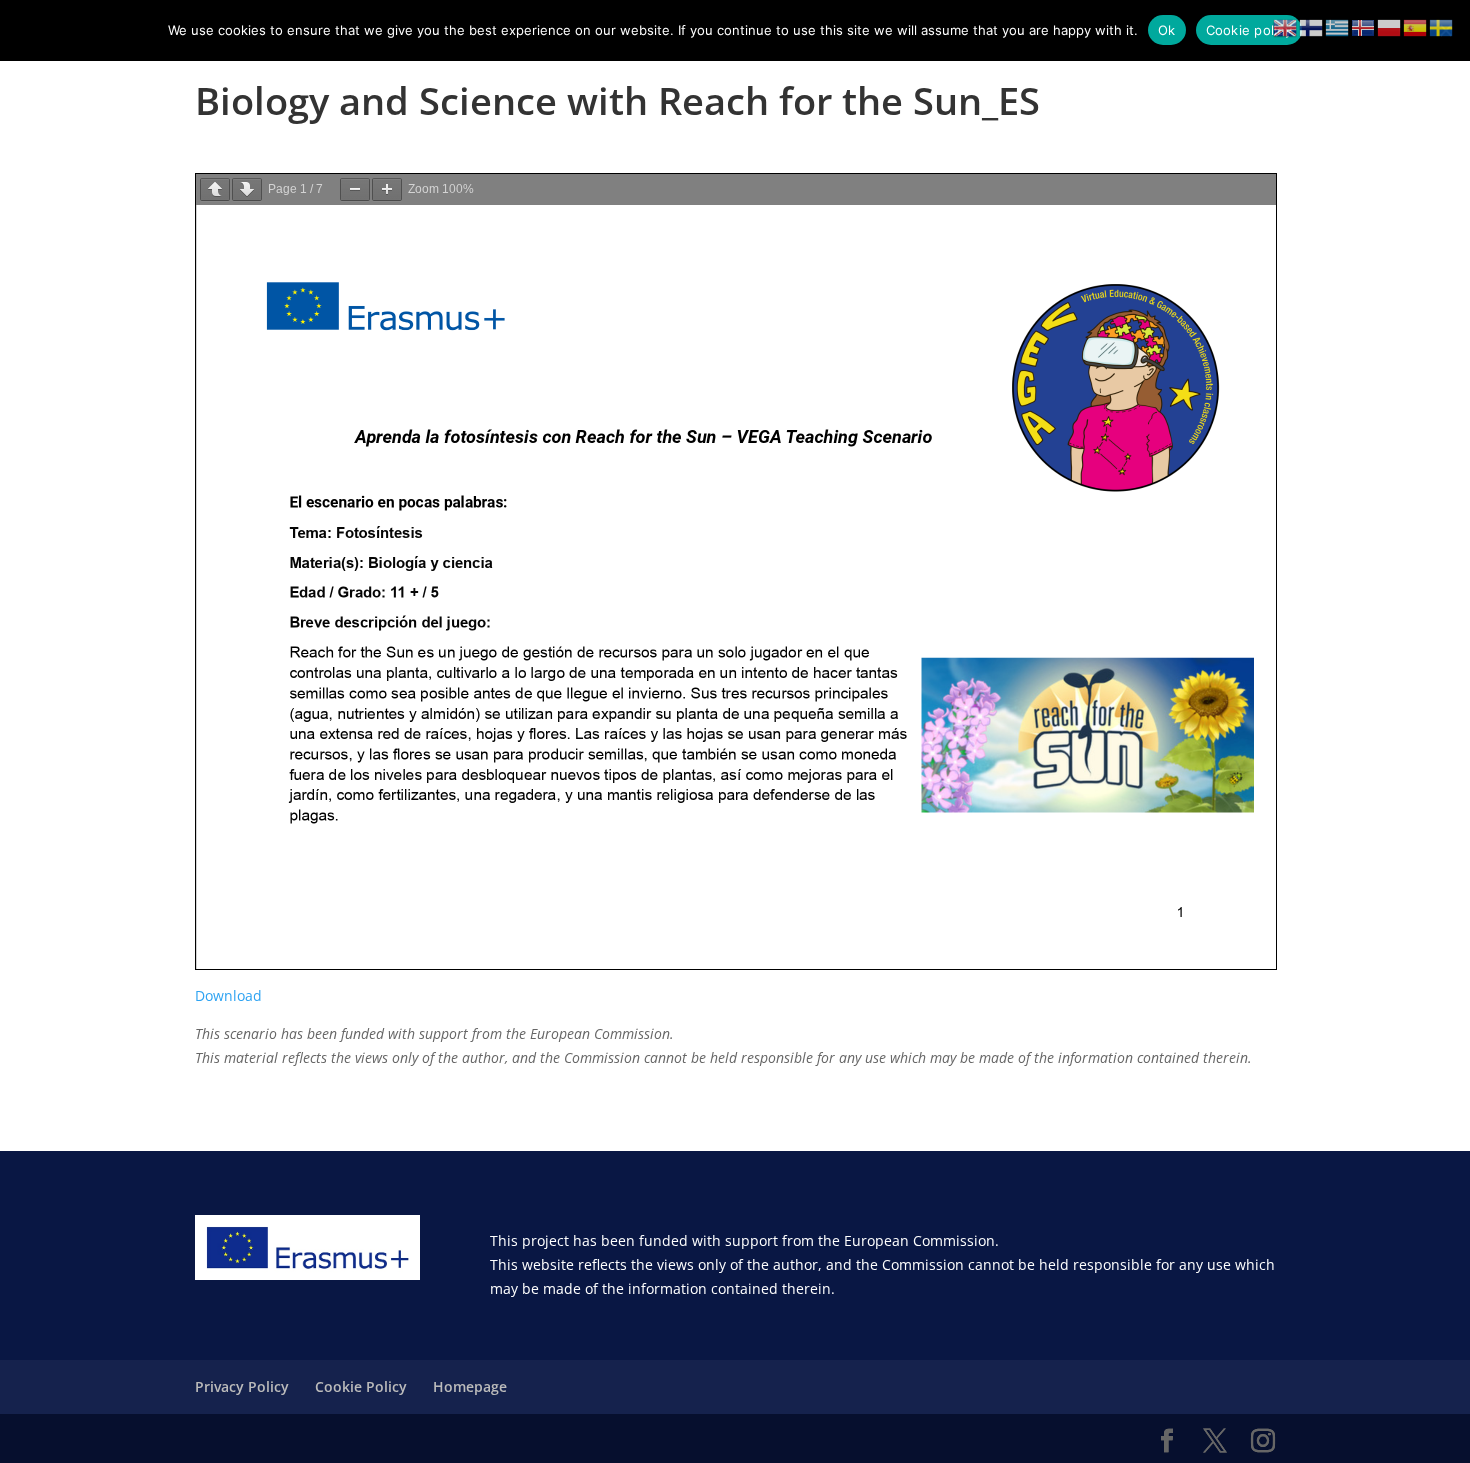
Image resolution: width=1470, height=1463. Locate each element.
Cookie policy (1249, 30)
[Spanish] (1416, 26)
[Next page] (247, 189)
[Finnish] (1312, 26)
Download (228, 995)
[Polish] (1390, 26)
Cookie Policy (361, 1386)
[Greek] (1338, 26)
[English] (1286, 26)
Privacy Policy (242, 1386)
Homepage (470, 1386)
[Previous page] (215, 189)
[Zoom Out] (355, 189)
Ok (1167, 30)
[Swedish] (1442, 26)
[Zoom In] (387, 189)
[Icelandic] (1364, 26)
